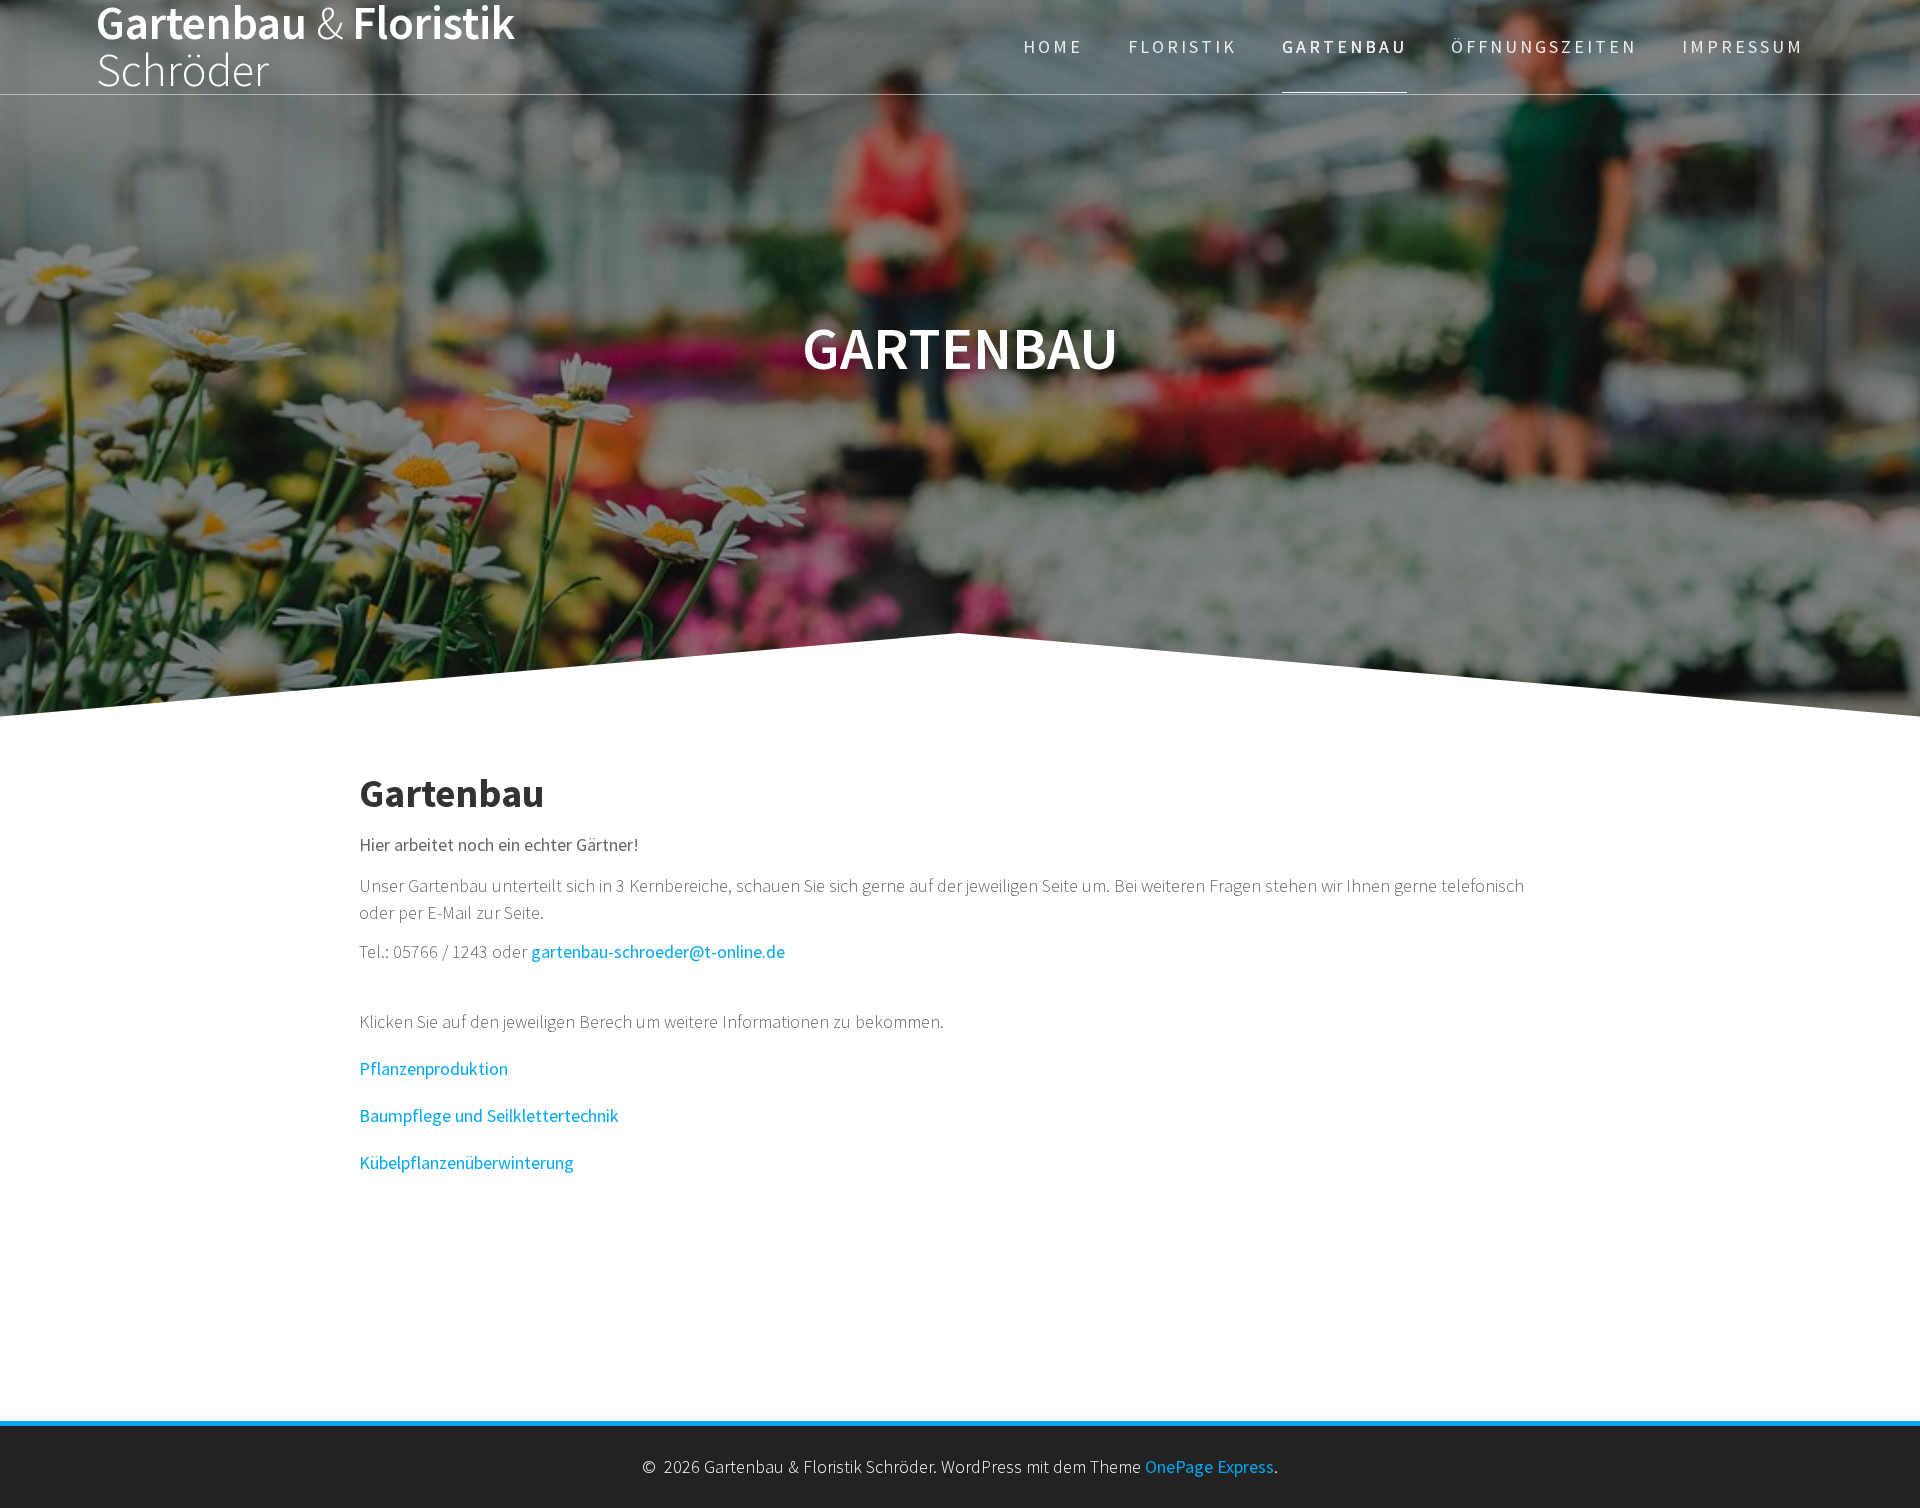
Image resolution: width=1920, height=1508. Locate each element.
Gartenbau (1344, 46)
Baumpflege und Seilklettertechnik (489, 1115)
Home (1053, 46)
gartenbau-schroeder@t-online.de (658, 951)
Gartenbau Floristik (305, 47)
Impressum (1743, 46)
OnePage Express (1209, 1466)
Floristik (1182, 46)
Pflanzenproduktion (433, 1068)
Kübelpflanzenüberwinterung (466, 1162)
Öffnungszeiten (1544, 46)
